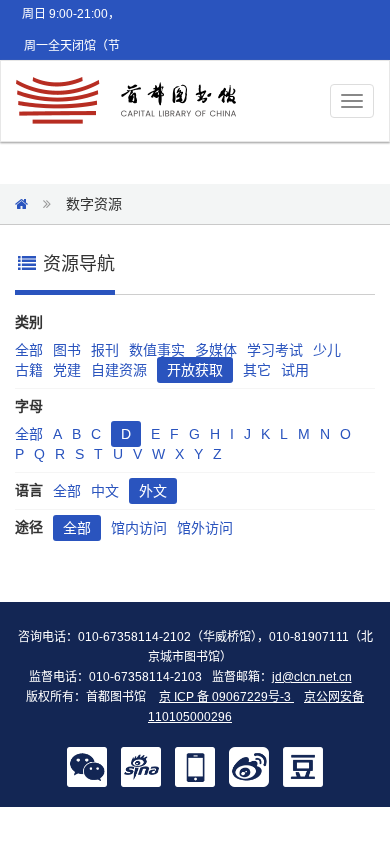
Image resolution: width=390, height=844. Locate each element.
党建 (67, 370)
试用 (295, 370)
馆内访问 (139, 528)
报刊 (105, 350)
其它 (257, 370)
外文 (153, 491)
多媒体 (216, 350)
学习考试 (275, 350)
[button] (87, 766)
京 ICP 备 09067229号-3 (226, 697)
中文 (105, 491)
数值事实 (157, 350)
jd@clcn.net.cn (312, 677)
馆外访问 (205, 528)
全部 (29, 350)
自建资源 (119, 370)
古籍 (29, 370)
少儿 (327, 350)
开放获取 (195, 370)
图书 (67, 350)
